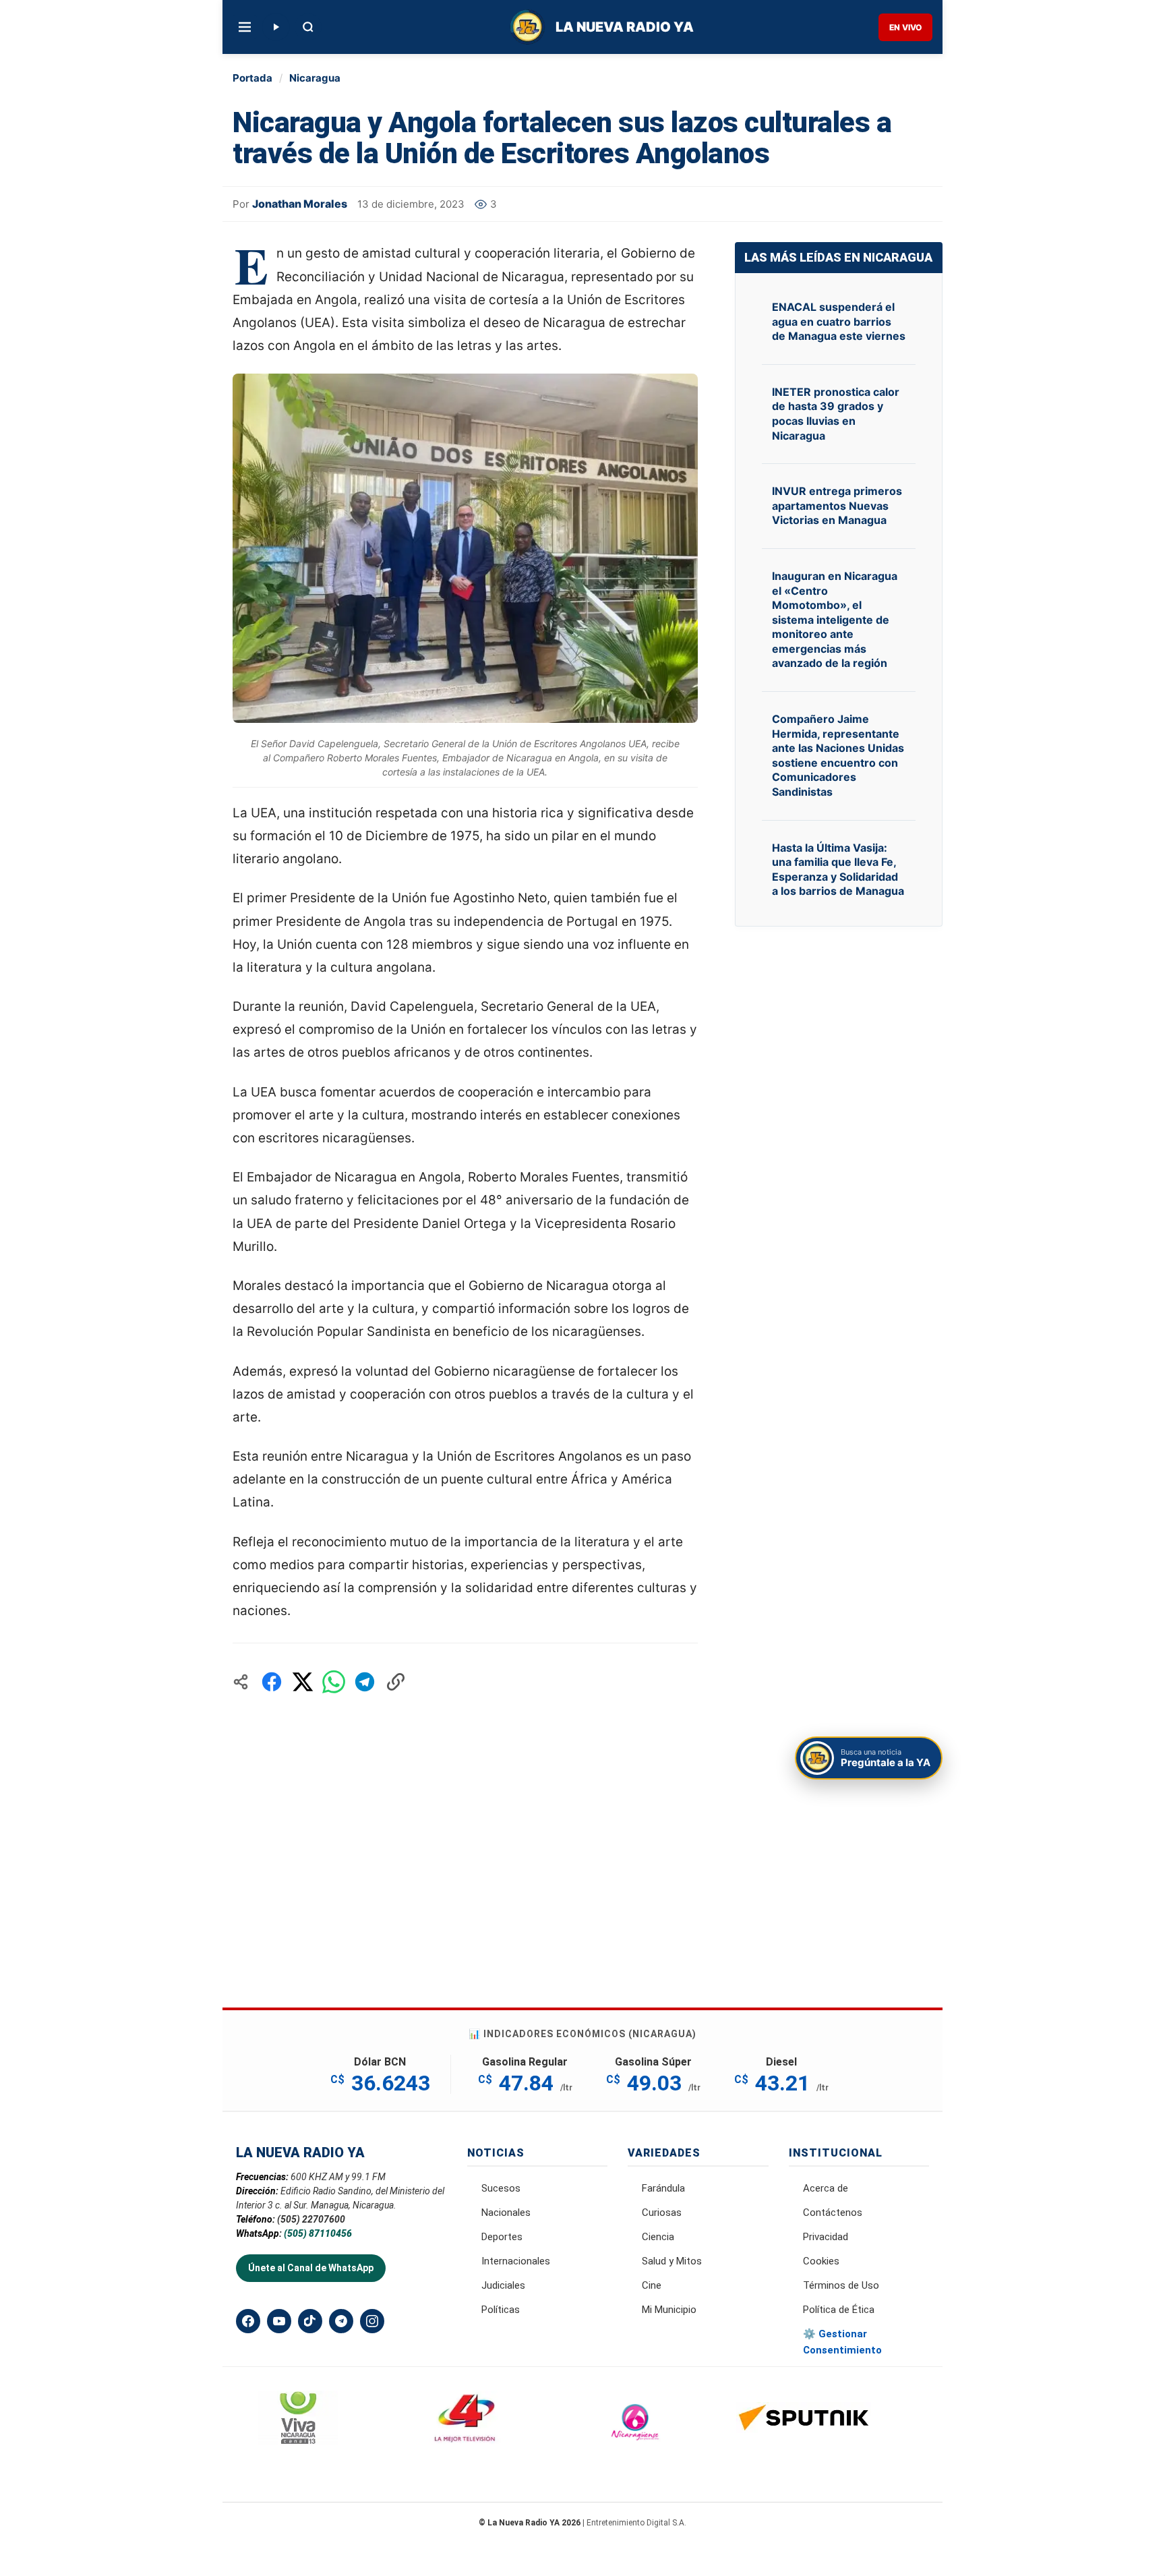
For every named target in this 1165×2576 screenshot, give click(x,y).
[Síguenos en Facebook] (248, 2321)
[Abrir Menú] (245, 27)
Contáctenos (833, 2213)
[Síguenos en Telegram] (341, 2321)
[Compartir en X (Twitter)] (303, 1682)
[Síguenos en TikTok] (310, 2321)
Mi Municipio (669, 2310)
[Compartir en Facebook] (272, 1682)
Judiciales (503, 2285)
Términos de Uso (841, 2285)
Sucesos (501, 2188)
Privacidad (826, 2237)
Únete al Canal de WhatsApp (311, 2268)
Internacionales (516, 2261)
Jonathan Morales (300, 204)
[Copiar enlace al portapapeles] (396, 1682)
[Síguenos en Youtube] (279, 2321)
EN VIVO (905, 27)
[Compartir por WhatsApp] (334, 1682)
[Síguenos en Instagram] (372, 2321)
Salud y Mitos (672, 2261)
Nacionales (506, 2213)
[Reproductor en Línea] (276, 27)
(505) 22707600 (311, 2219)
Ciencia (658, 2237)
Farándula (663, 2188)
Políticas (501, 2310)
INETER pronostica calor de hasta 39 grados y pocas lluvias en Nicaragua (836, 414)
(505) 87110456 (318, 2233)
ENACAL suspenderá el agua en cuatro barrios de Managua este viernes (839, 321)
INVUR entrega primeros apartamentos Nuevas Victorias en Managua (837, 505)
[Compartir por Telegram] (365, 1682)
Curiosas (662, 2213)
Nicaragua (315, 78)
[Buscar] (308, 27)
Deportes (502, 2237)
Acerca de (826, 2188)
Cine (652, 2285)
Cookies (821, 2261)
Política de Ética (839, 2310)
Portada (252, 78)
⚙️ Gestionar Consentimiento (842, 2342)
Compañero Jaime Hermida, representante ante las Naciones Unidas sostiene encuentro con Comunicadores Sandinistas (838, 755)
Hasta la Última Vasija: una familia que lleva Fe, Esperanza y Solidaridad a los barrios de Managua (838, 870)
